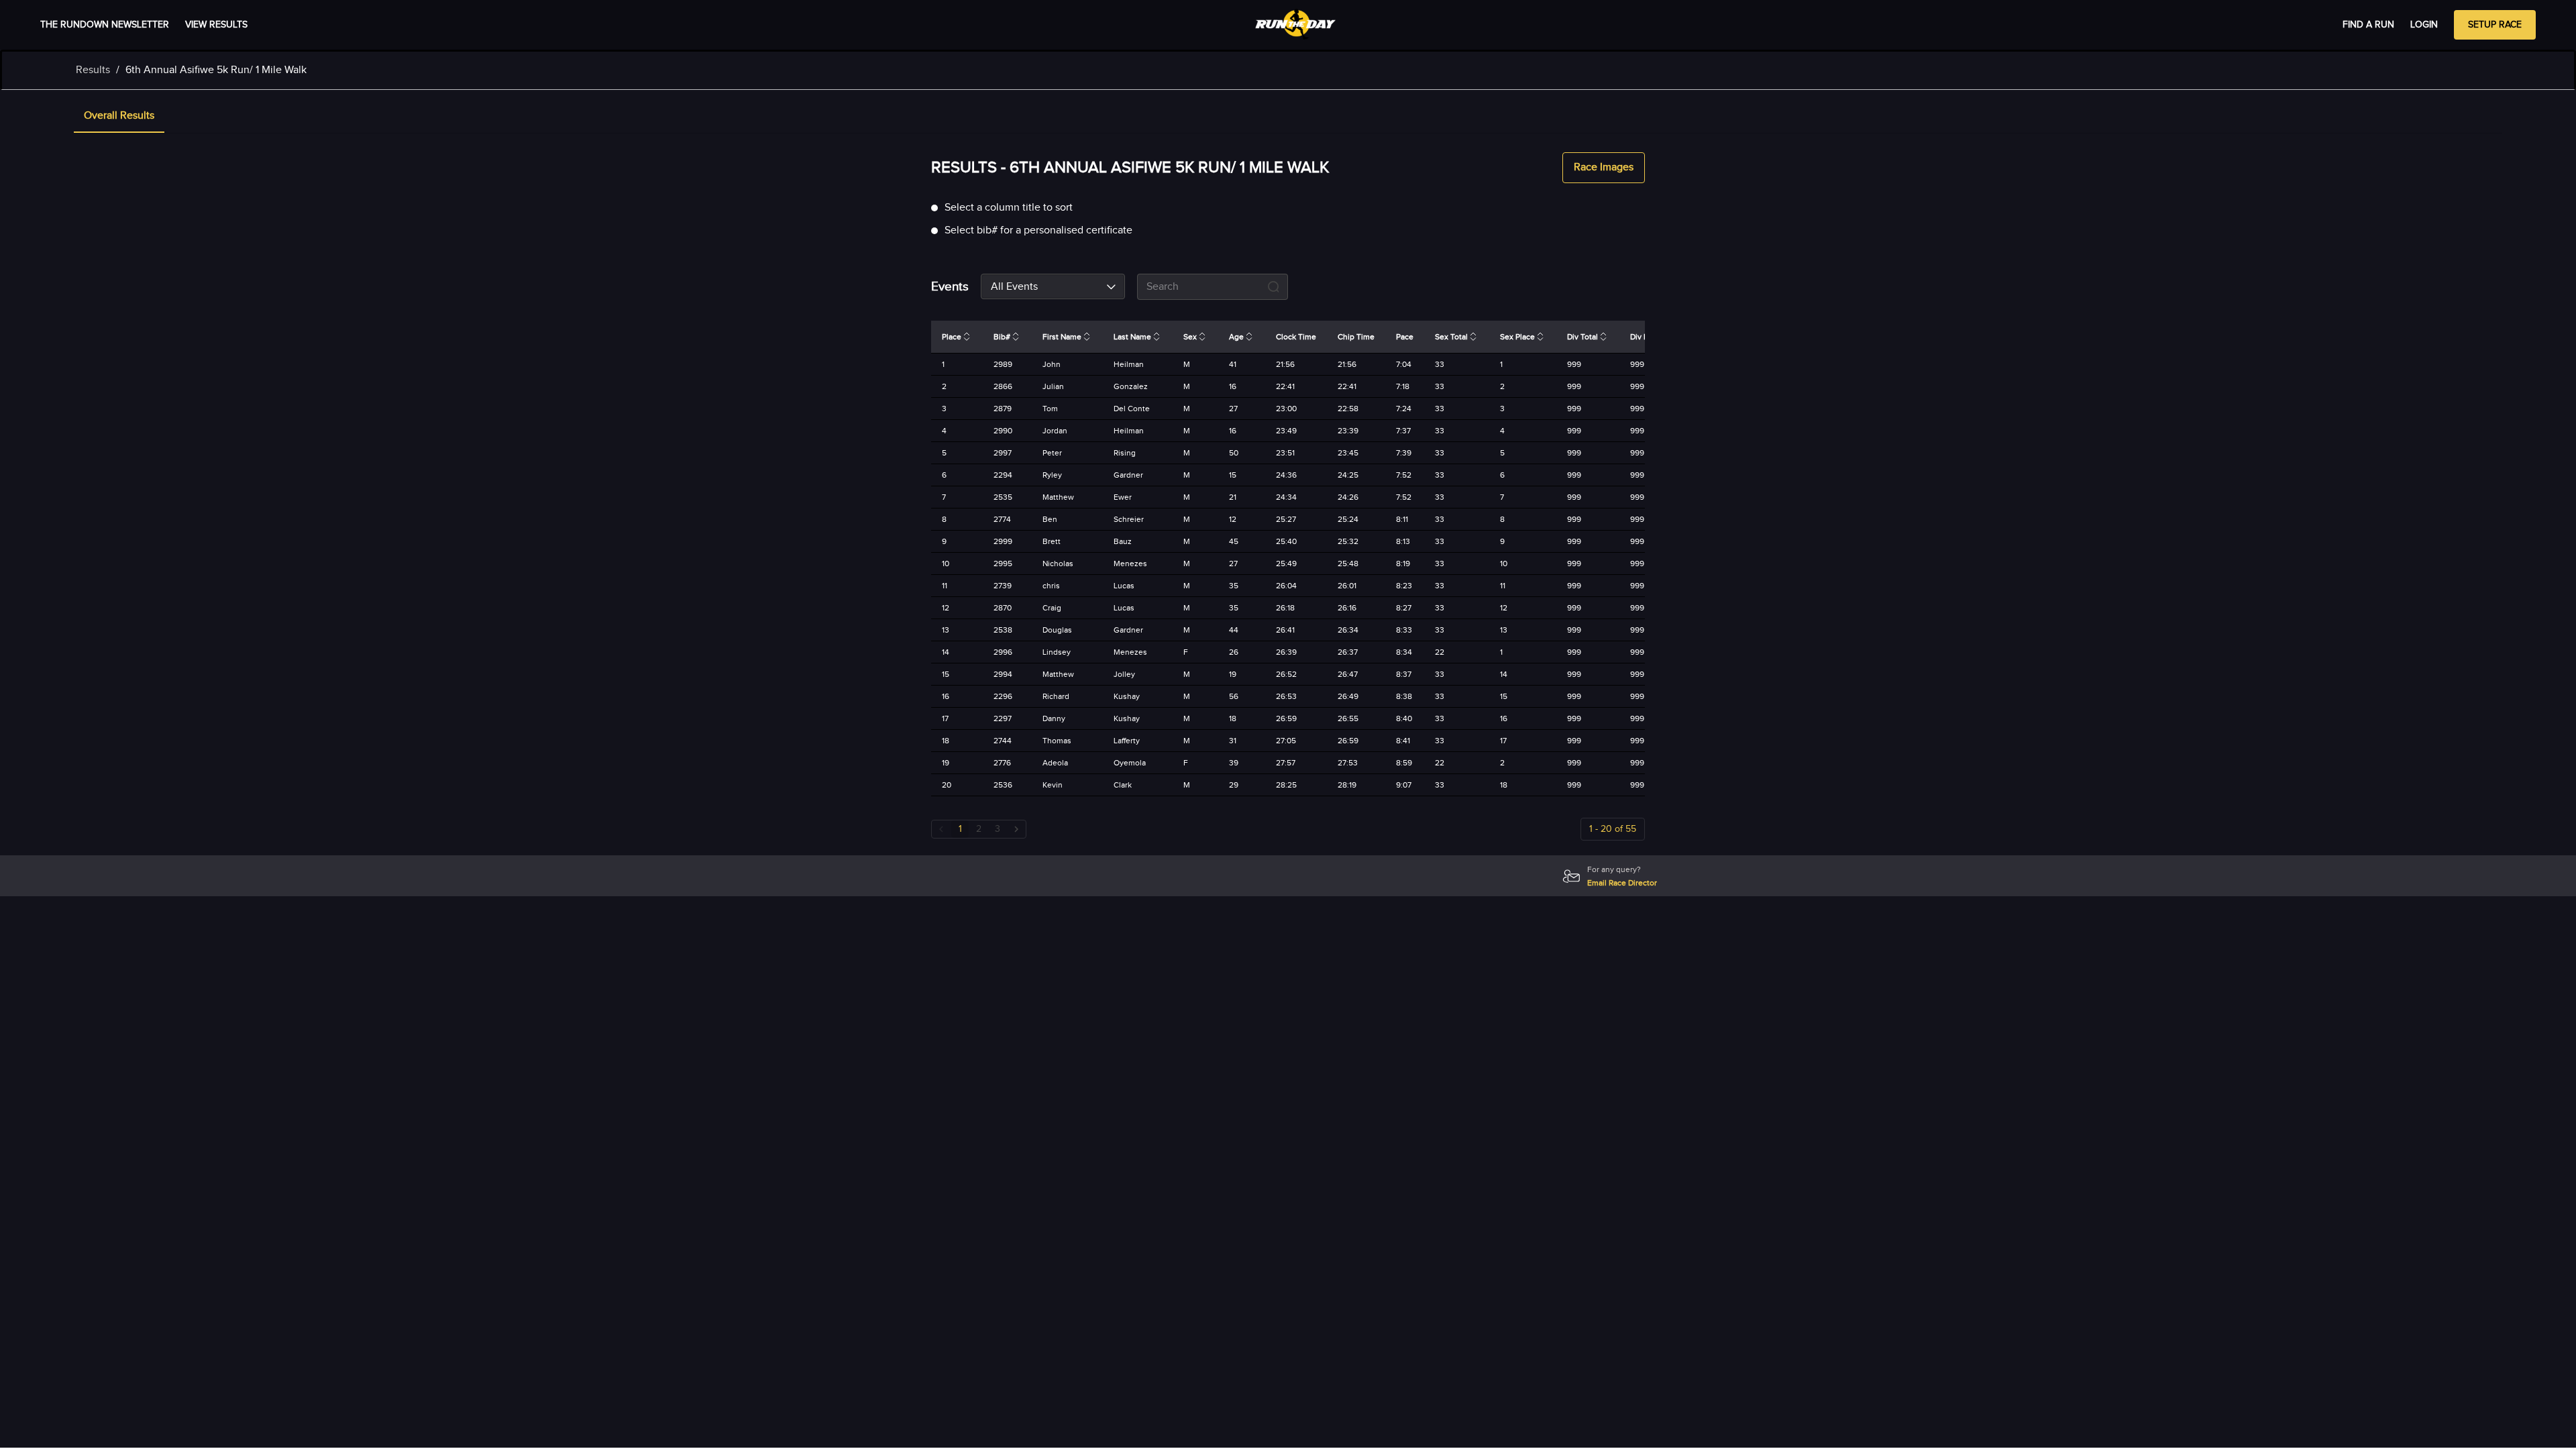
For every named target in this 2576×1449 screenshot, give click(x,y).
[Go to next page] (1016, 829)
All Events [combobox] (1014, 287)
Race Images (1604, 167)
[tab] (119, 117)
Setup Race (2495, 25)
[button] (119, 117)
